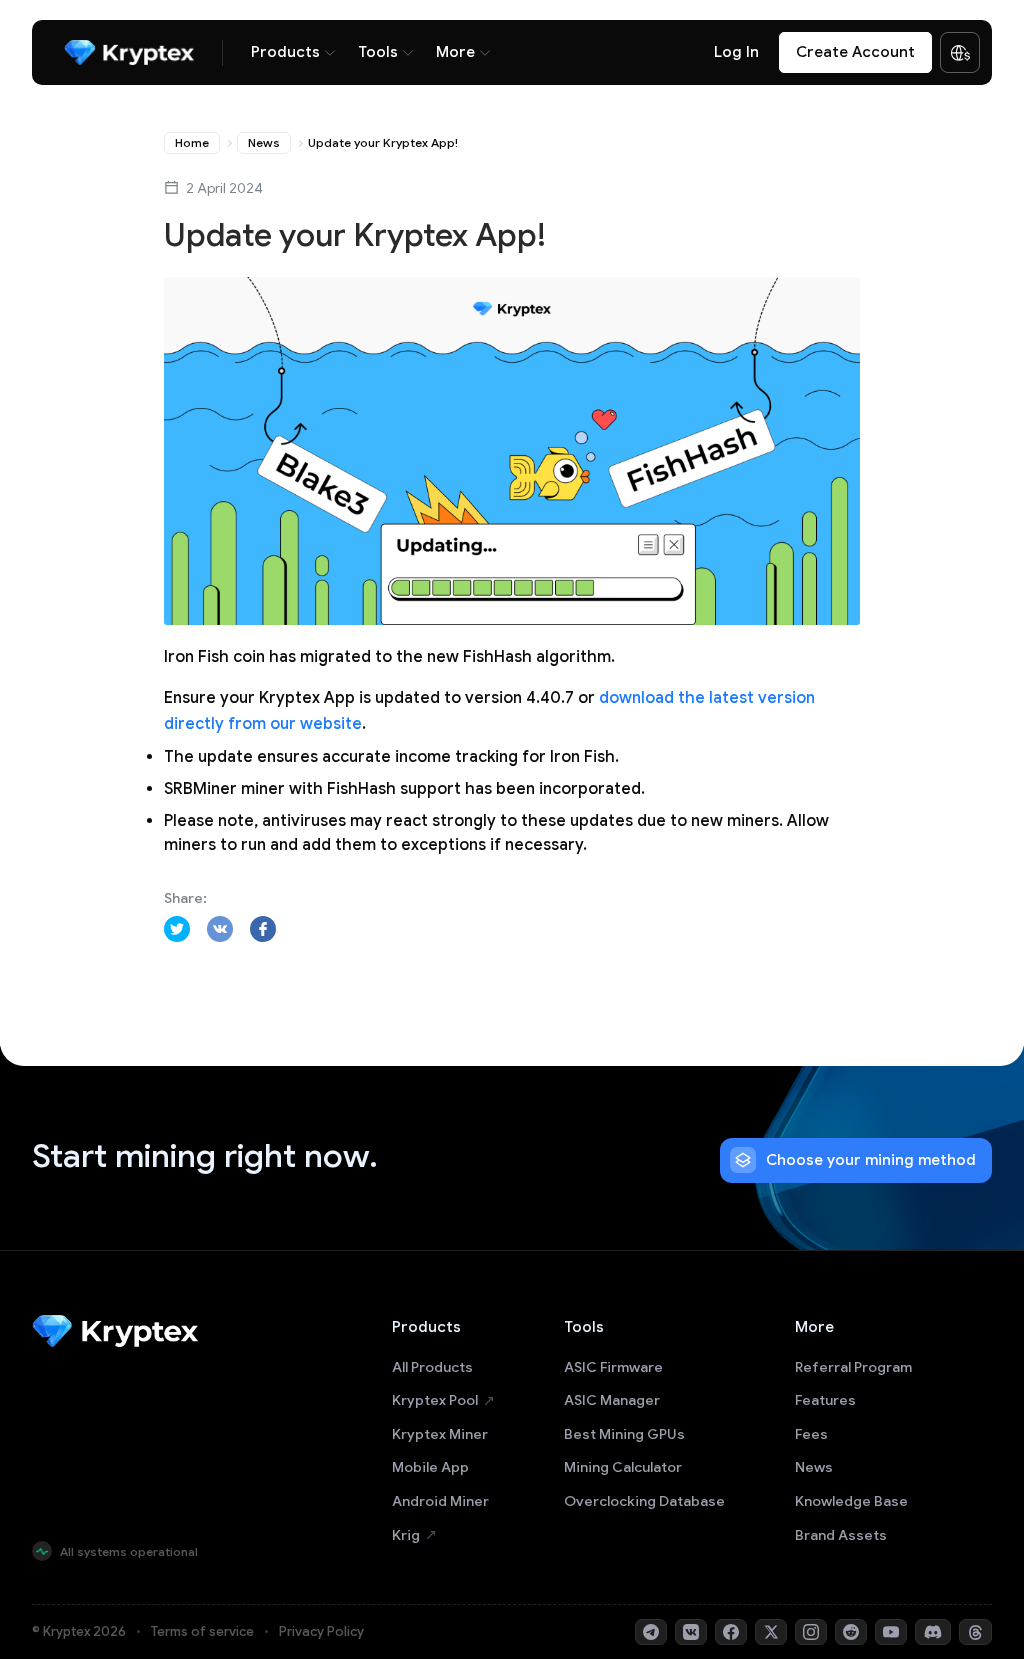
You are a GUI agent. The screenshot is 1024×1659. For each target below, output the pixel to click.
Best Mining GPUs (624, 1434)
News (264, 142)
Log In (736, 52)
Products (285, 52)
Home (192, 142)
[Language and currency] (960, 53)
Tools (378, 52)
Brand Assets (841, 1535)
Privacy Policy (321, 1631)
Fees (811, 1434)
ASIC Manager (612, 1400)
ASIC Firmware (613, 1367)
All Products (432, 1367)
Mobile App (430, 1467)
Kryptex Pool (435, 1400)
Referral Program (853, 1367)
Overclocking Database (644, 1501)
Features (825, 1400)
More (455, 52)
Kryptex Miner (440, 1434)
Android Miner (440, 1501)
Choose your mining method (871, 1160)
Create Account (855, 52)
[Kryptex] (129, 52)
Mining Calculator (623, 1467)
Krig (406, 1535)
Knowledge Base (851, 1501)
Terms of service (202, 1631)
